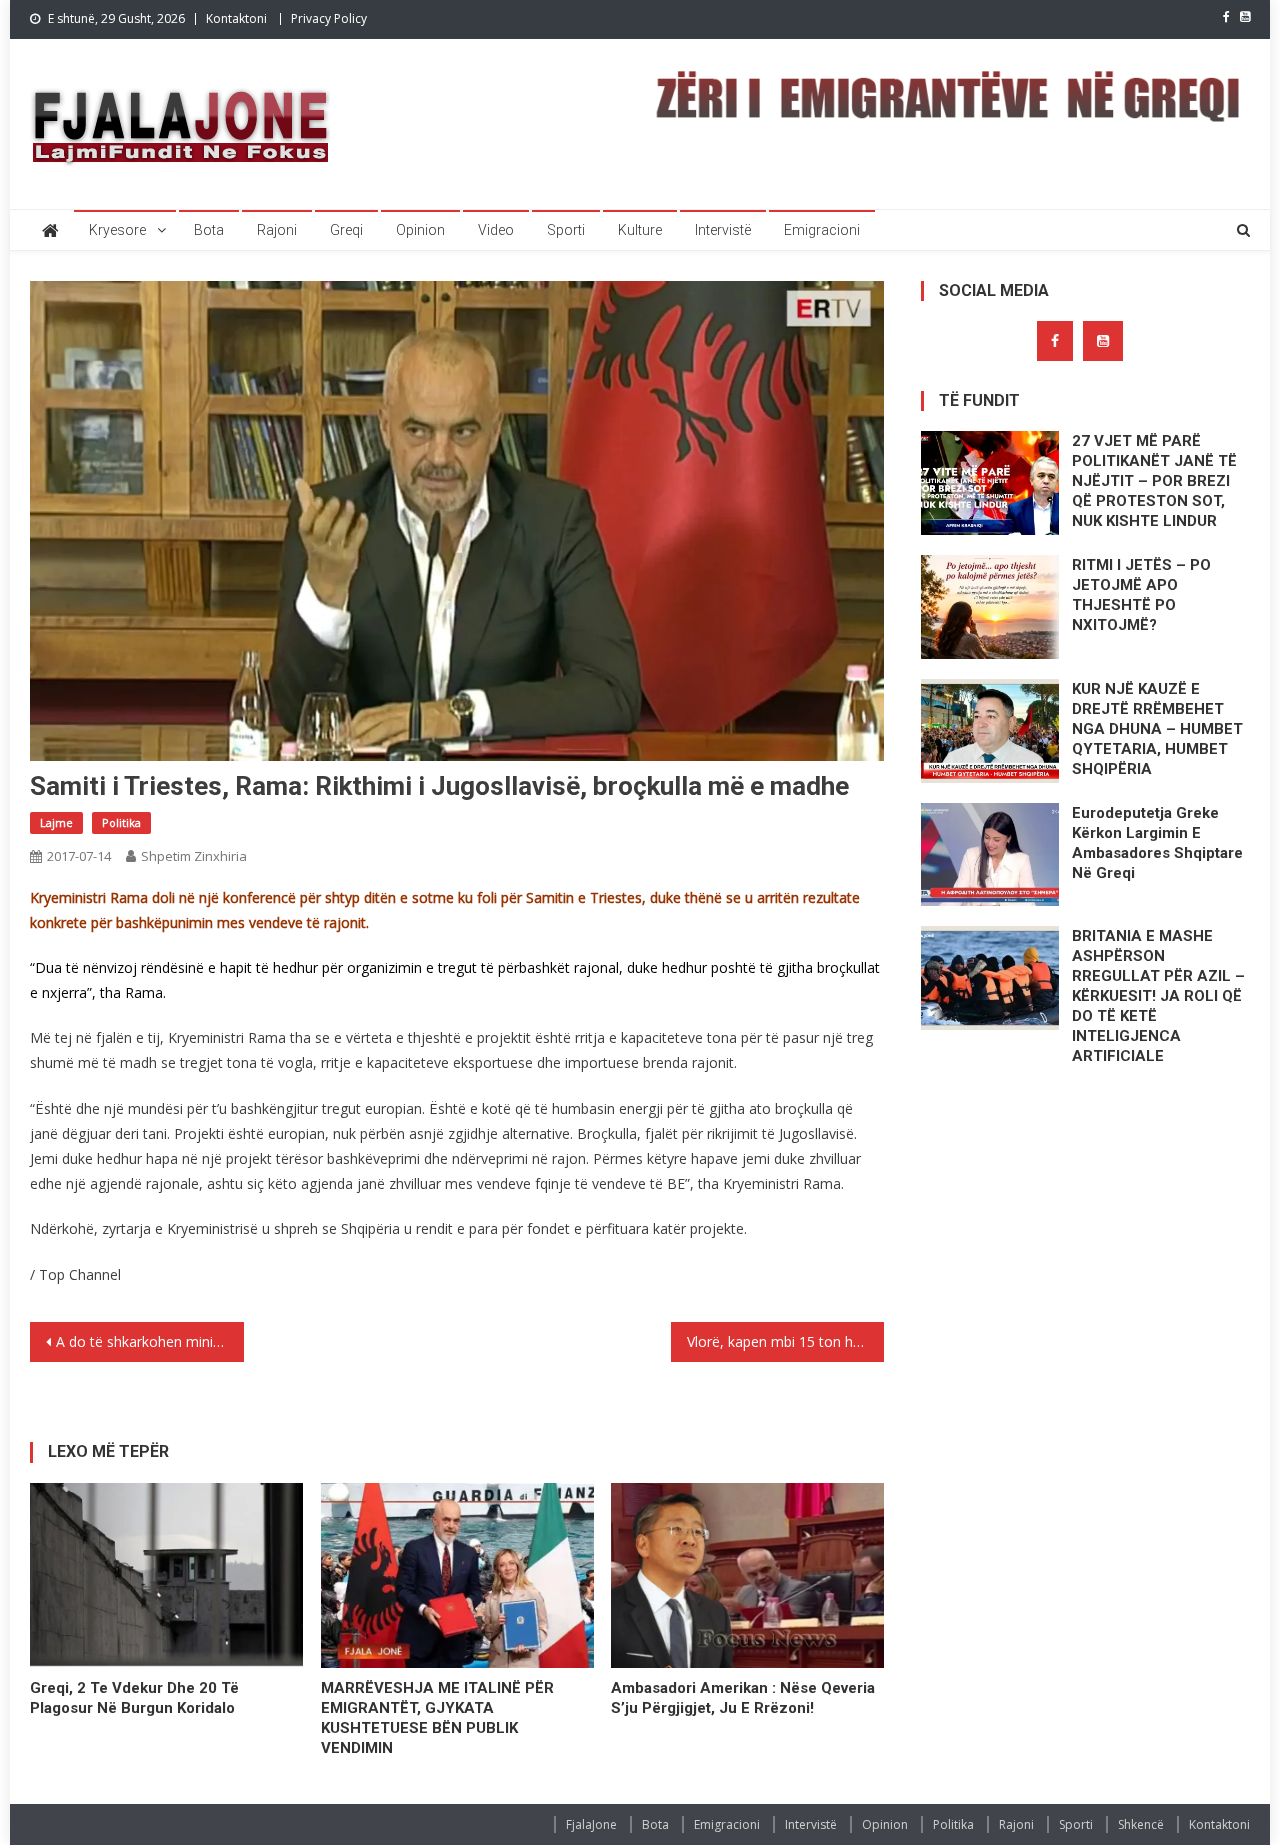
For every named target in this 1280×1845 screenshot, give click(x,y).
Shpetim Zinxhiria (194, 856)
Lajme (56, 822)
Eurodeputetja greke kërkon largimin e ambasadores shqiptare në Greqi (1157, 843)
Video (496, 230)
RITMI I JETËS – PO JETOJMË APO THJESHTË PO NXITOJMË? (1141, 595)
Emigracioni (822, 230)
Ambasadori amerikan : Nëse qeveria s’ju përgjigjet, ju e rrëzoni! (743, 1698)
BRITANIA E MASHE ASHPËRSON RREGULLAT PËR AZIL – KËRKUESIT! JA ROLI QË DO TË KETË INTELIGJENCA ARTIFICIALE (1158, 996)
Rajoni (277, 230)
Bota (209, 230)
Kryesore (117, 230)
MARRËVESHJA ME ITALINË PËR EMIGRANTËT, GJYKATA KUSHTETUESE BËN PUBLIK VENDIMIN (437, 1718)
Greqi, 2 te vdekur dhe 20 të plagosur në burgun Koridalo (134, 1698)
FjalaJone (591, 1824)
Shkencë (1141, 1824)
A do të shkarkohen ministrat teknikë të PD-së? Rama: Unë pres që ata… (150, 1341)
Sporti (566, 230)
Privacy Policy (329, 18)
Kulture (640, 230)
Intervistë (723, 230)
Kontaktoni (236, 18)
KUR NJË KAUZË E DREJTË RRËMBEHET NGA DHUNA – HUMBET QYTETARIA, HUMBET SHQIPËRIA (1157, 729)
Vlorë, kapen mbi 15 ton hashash (786, 1341)
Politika (121, 822)
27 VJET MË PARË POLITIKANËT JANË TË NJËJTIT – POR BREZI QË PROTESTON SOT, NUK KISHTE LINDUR (1154, 481)
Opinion (420, 230)
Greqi (346, 230)
